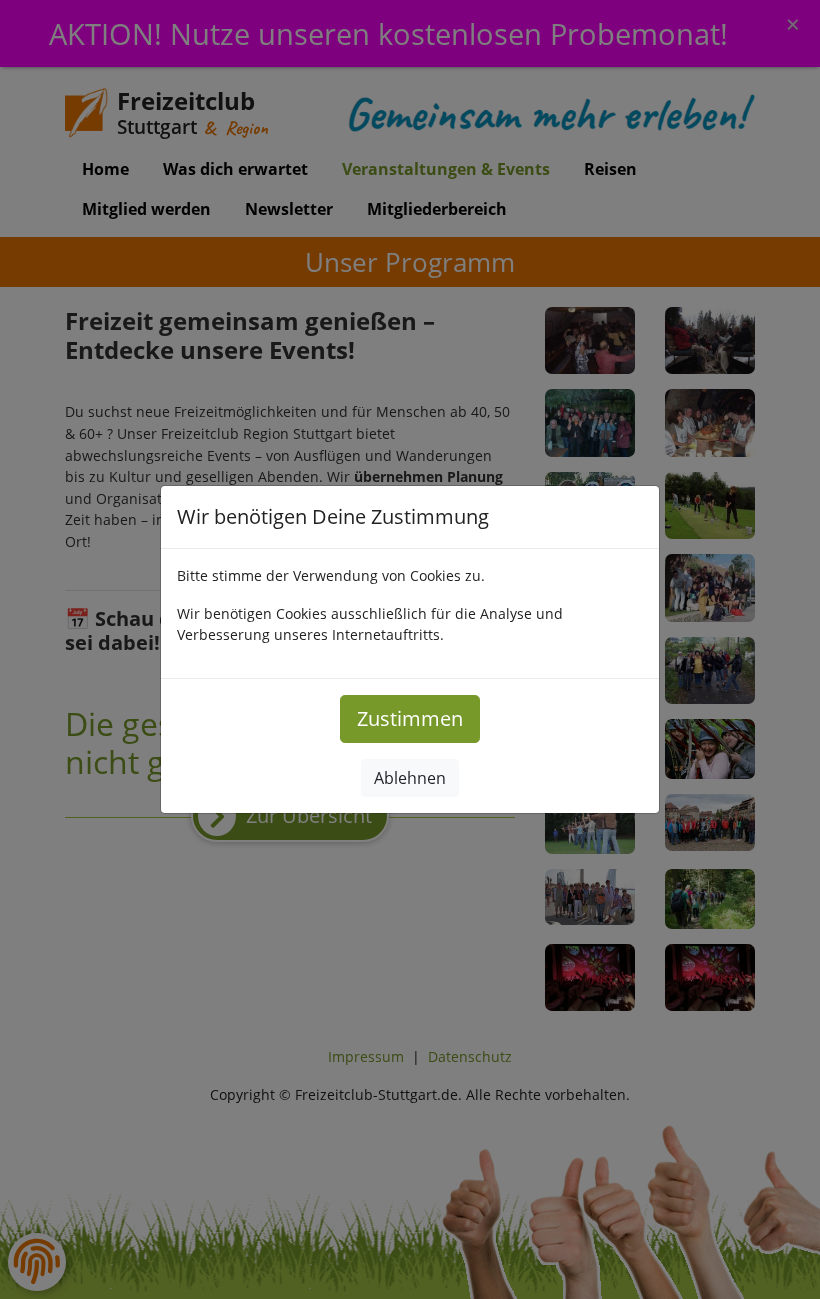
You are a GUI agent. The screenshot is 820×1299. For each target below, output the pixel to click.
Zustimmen (410, 718)
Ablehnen (410, 778)
